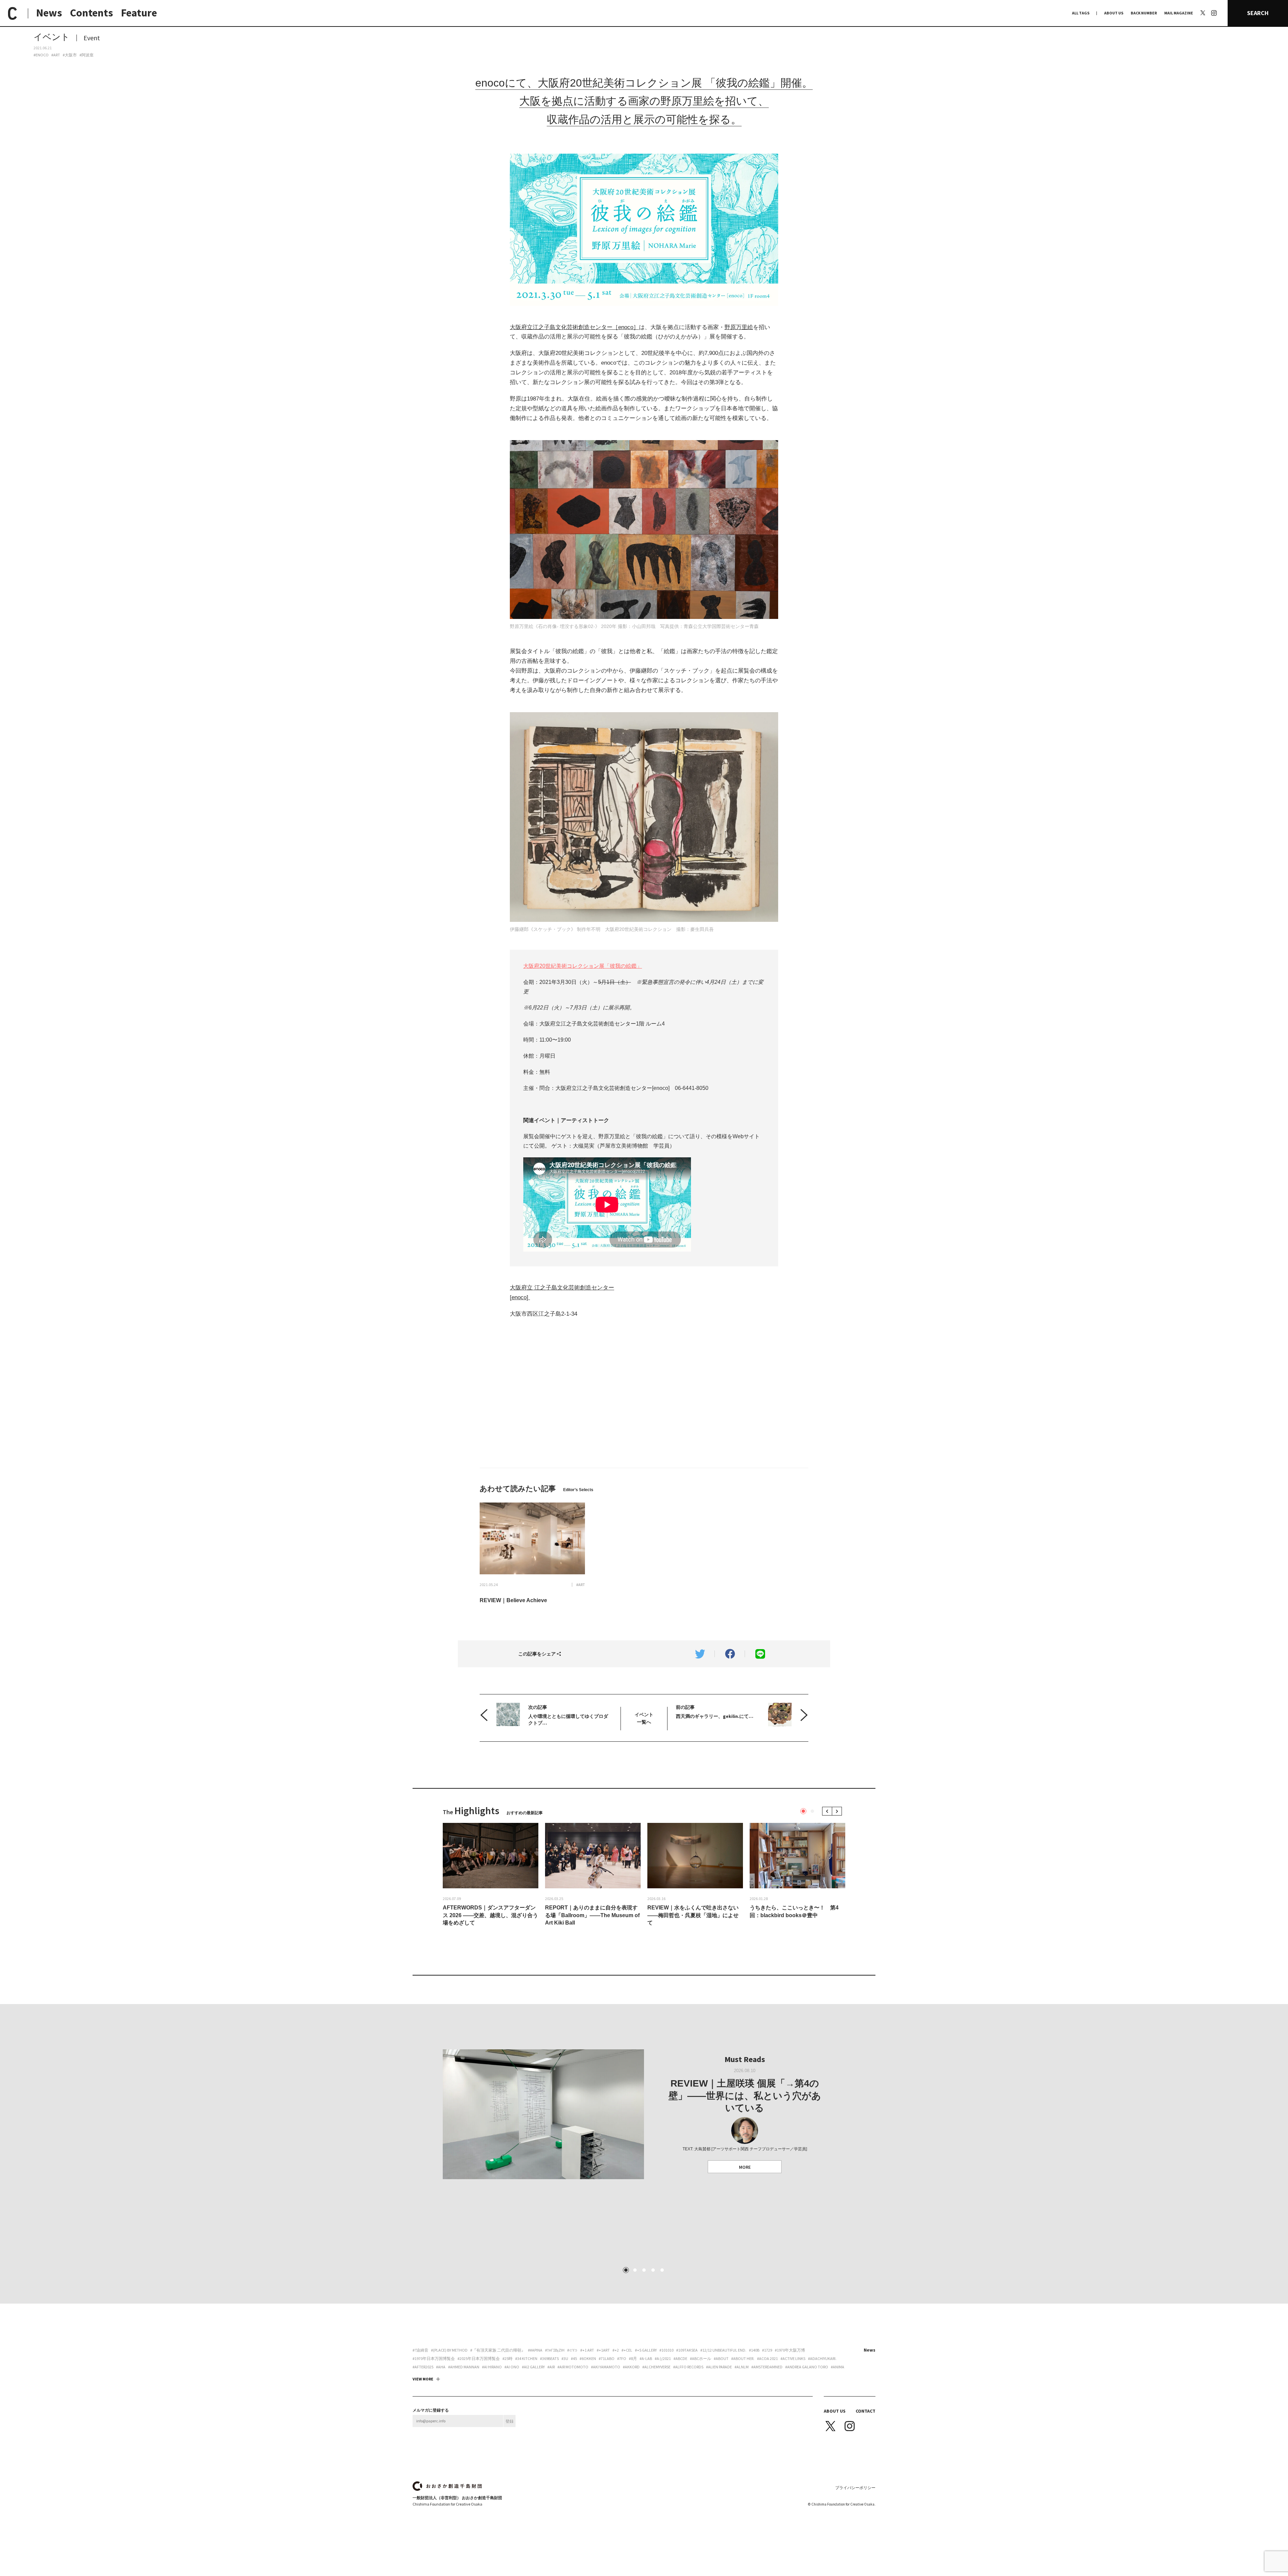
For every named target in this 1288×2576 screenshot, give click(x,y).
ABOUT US (1114, 13)
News (49, 13)
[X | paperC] (1203, 13)
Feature (139, 13)
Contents (92, 13)
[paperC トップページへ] (12, 13)
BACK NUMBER (1144, 13)
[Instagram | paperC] (1214, 4)
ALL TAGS (1081, 13)
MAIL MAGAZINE (1179, 13)
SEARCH (1258, 13)
